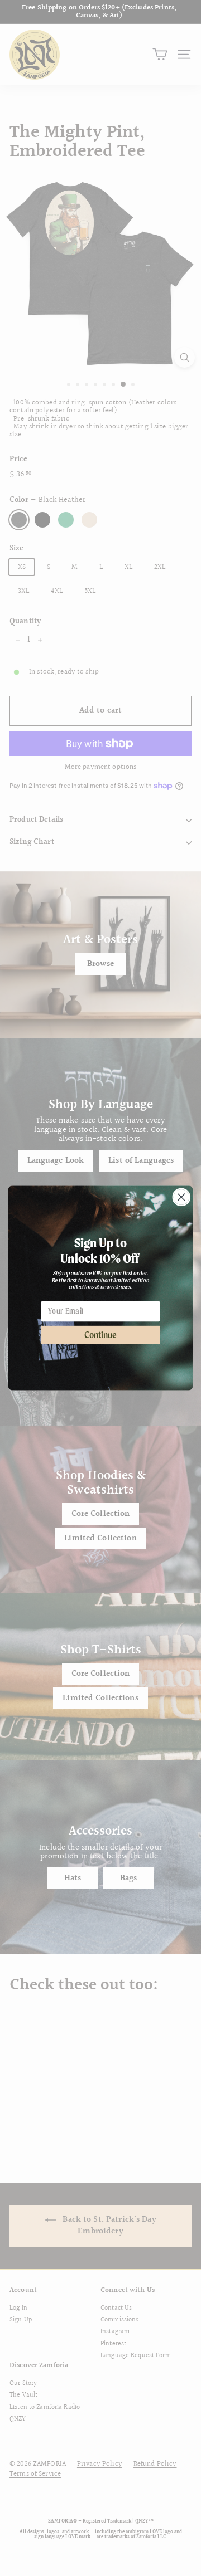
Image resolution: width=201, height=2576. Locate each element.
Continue (100, 1335)
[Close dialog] (181, 1197)
